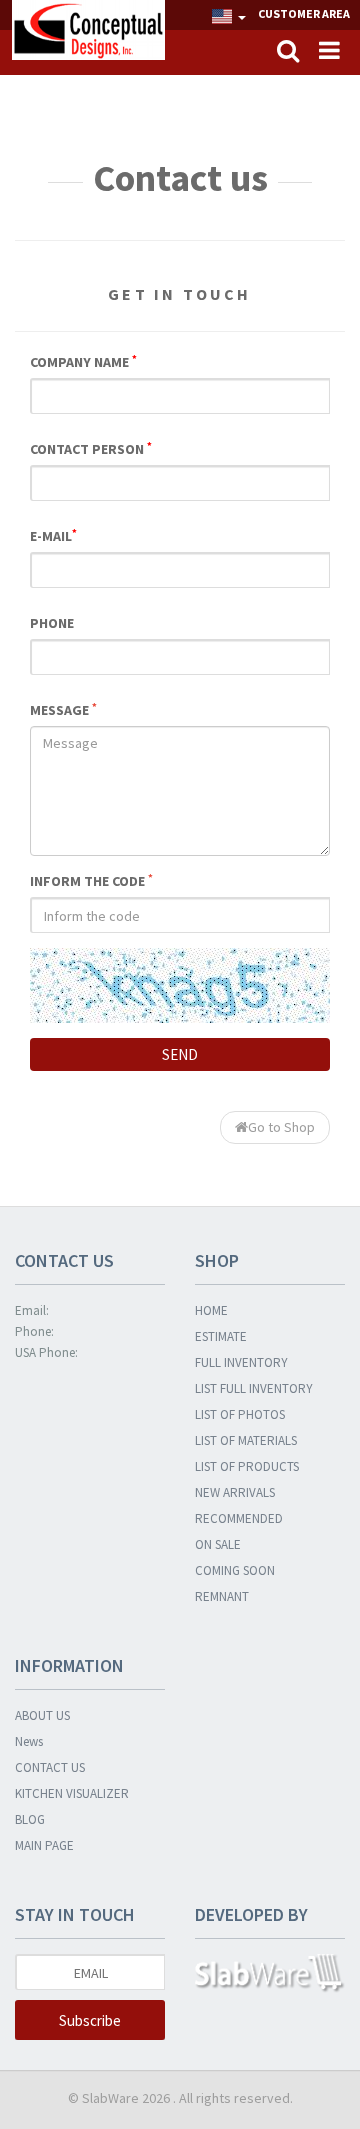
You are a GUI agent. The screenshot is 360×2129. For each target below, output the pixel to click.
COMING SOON (235, 1570)
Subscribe (90, 2020)
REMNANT (222, 1596)
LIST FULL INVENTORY (254, 1388)
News (29, 1741)
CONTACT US (50, 1767)
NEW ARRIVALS (235, 1492)
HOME (211, 1310)
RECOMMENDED (239, 1518)
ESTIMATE (221, 1336)
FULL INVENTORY (241, 1362)
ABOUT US (42, 1715)
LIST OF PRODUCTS (247, 1466)
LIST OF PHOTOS (240, 1414)
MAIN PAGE (44, 1845)
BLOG (30, 1819)
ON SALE (218, 1544)
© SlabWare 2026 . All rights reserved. (180, 2098)
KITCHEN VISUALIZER (72, 1793)
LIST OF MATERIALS (246, 1440)
